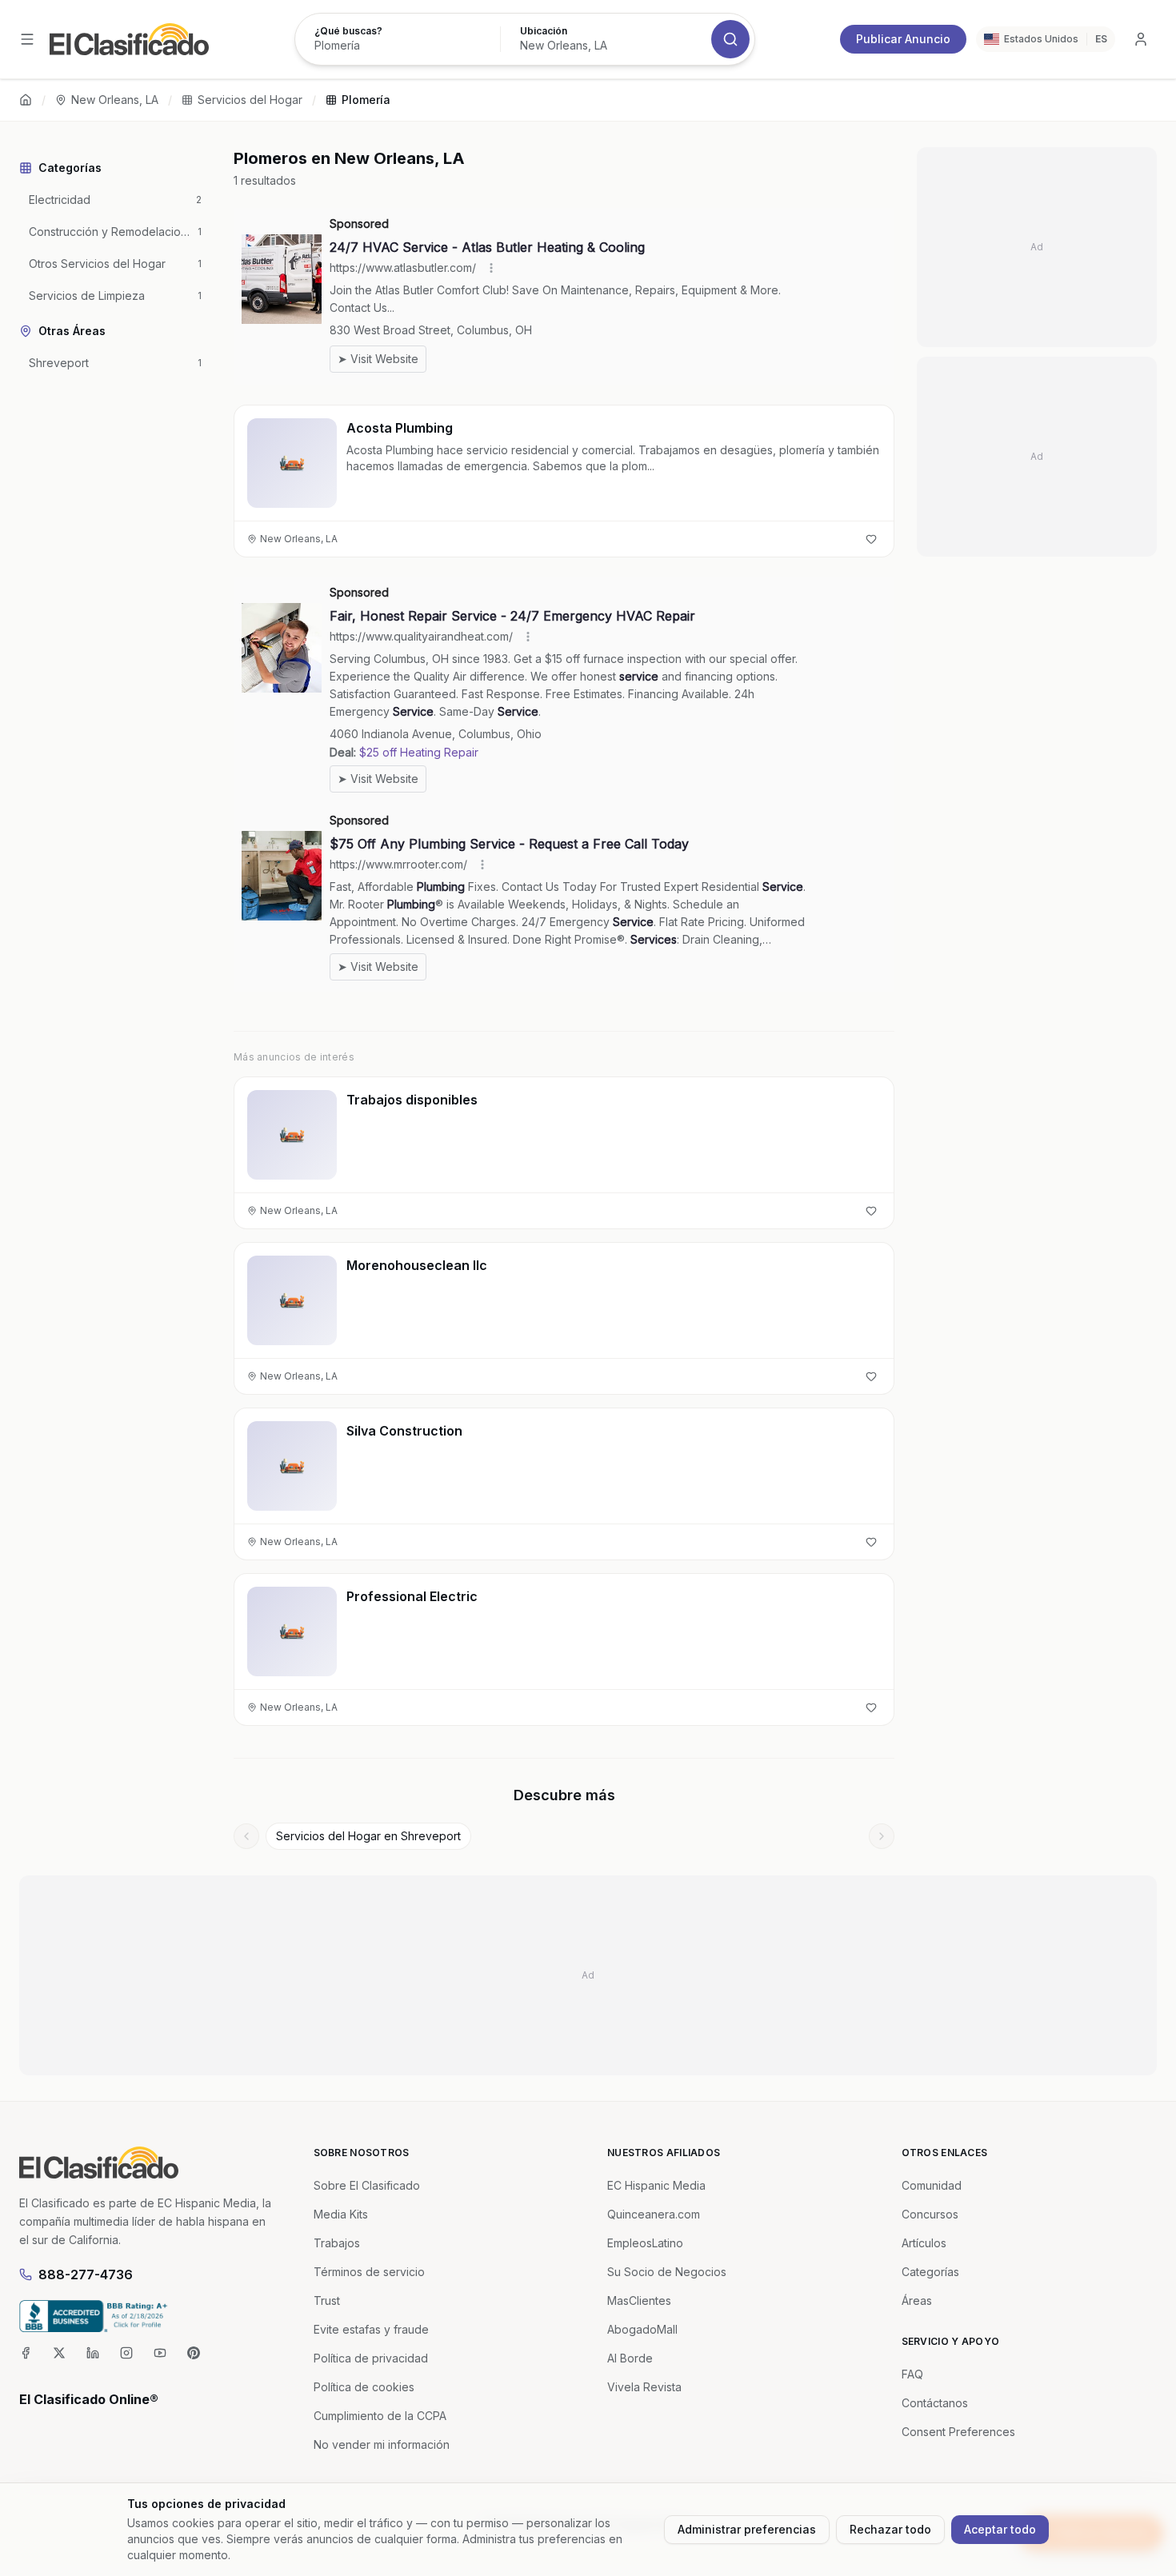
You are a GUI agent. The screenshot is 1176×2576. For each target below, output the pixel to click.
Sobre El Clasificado (367, 2185)
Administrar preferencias (747, 2529)
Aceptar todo (1000, 2529)
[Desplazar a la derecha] (882, 1836)
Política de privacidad (371, 2358)
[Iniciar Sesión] (1141, 39)
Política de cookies (364, 2387)
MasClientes (639, 2300)
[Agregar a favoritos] (871, 539)
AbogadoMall (642, 2329)
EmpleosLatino (645, 2243)
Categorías (930, 2272)
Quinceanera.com (654, 2214)
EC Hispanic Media (656, 2185)
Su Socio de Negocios (667, 2272)
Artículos (924, 2243)
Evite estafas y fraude (371, 2329)
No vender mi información (382, 2444)
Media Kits (341, 2214)
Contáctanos (935, 2403)
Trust (327, 2300)
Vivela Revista (644, 2387)
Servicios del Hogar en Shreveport (368, 1836)
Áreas (917, 2300)
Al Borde (630, 2358)
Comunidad (932, 2185)
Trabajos (337, 2243)
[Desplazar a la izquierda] (246, 1836)
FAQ (912, 2374)
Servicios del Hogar (250, 100)
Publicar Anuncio (903, 39)
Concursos (930, 2214)
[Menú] (27, 39)
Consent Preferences (958, 2432)
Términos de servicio (369, 2272)
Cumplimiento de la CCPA (380, 2416)
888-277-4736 (86, 2274)
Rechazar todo (890, 2529)
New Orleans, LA (115, 100)
